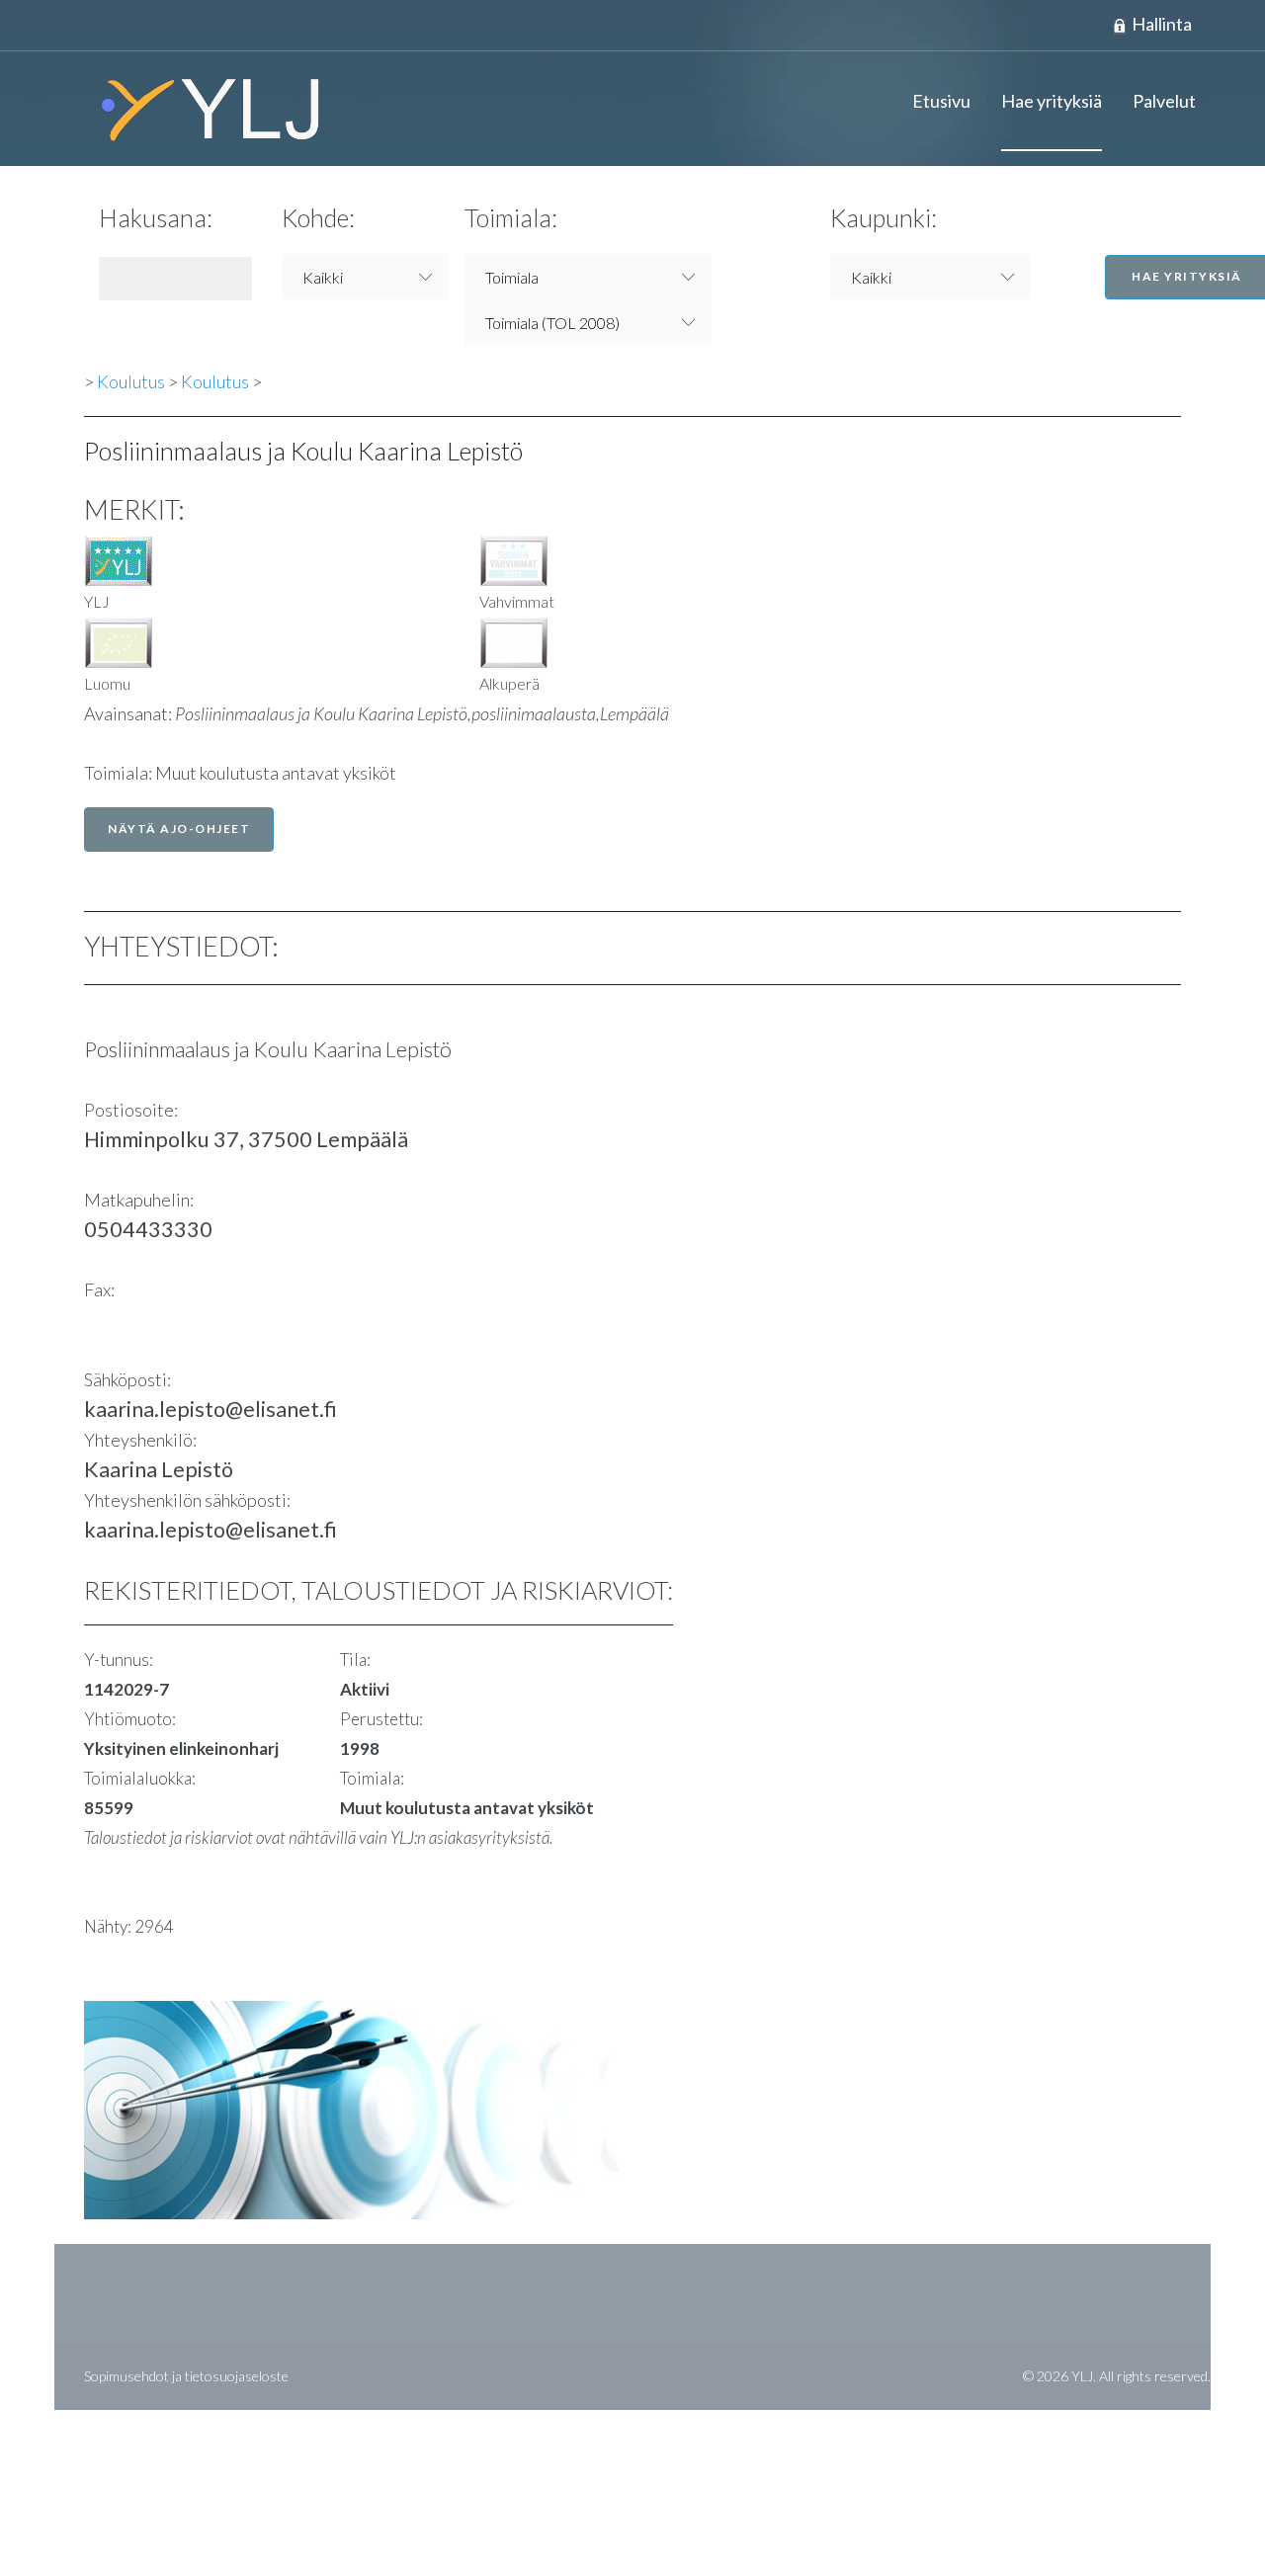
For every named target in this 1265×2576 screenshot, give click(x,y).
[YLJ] (203, 109)
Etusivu (941, 101)
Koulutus (131, 381)
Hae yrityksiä (1052, 101)
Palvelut (1164, 101)
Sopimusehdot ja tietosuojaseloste (186, 2376)
